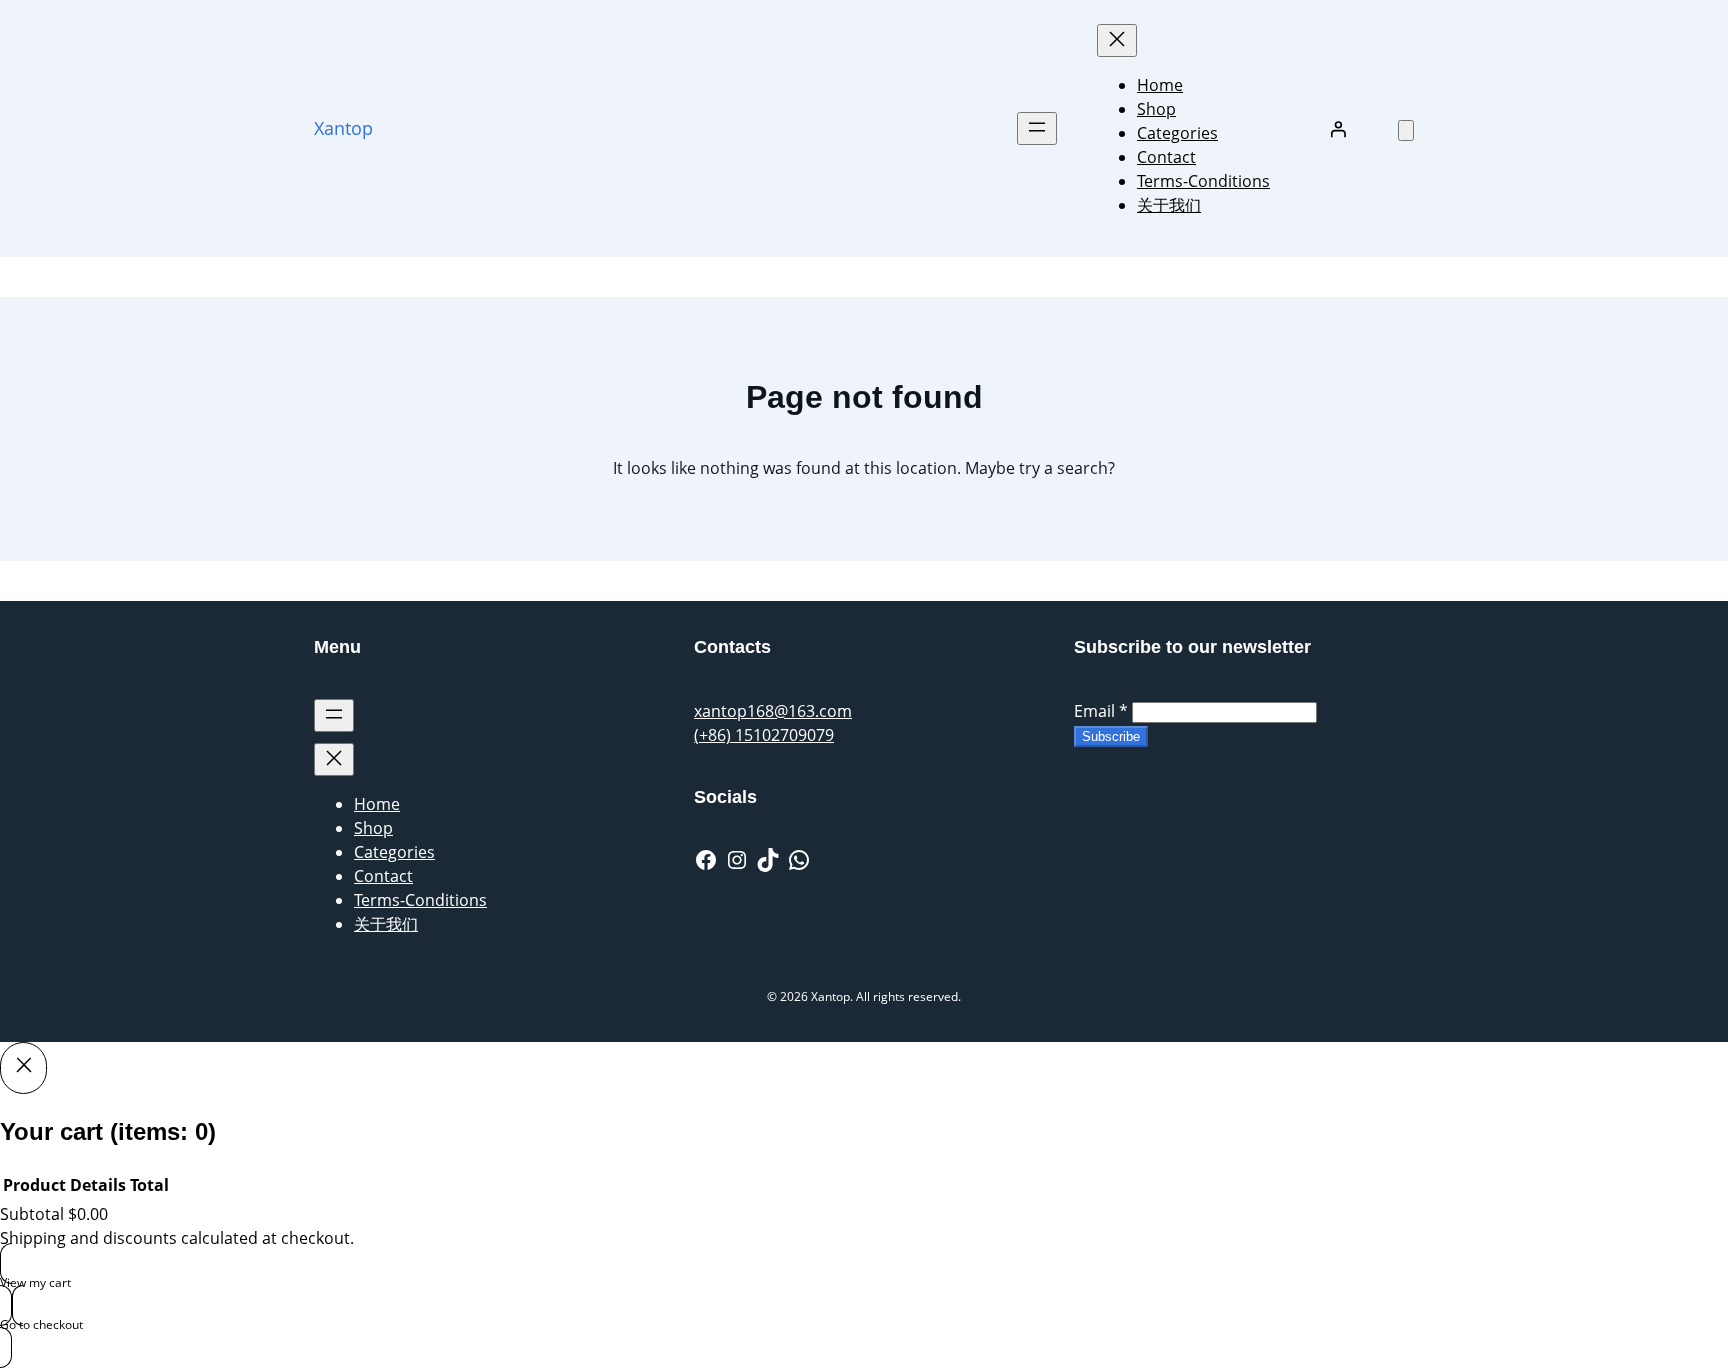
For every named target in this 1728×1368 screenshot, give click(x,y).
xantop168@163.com (773, 711)
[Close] (23, 1068)
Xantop (343, 128)
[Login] (1338, 129)
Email (1101, 711)
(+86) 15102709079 (764, 735)
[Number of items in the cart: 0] (1406, 130)
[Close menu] (1117, 40)
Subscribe (1111, 736)
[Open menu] (1037, 128)
